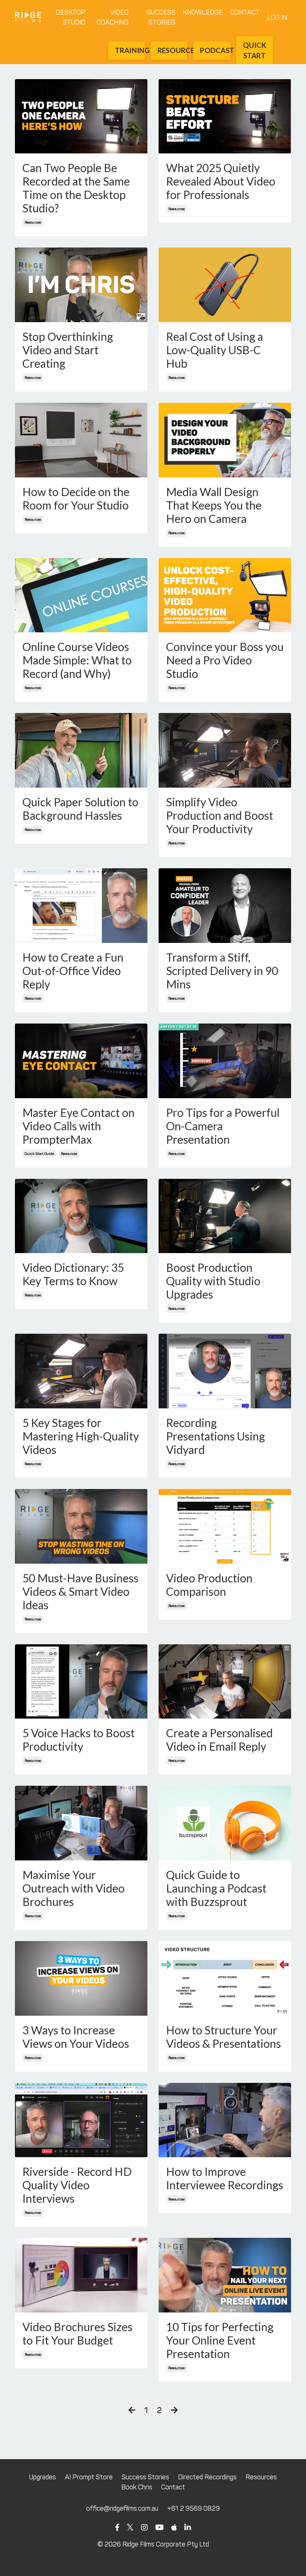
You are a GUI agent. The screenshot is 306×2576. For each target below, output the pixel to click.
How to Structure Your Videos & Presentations (224, 2037)
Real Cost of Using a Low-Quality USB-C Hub (215, 350)
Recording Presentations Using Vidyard (216, 1436)
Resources (261, 2477)
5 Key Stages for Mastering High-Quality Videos (81, 1436)
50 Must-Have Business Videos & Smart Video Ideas (80, 1591)
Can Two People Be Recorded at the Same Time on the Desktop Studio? (76, 188)
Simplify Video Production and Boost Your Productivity (220, 815)
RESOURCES (172, 50)
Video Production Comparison (209, 1585)
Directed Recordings (207, 2477)
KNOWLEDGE (203, 12)
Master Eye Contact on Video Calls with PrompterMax (79, 1126)
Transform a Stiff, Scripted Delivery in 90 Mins (222, 971)
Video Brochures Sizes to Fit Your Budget (77, 2333)
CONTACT (245, 12)
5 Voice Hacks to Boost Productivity (79, 1739)
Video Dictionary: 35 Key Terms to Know (73, 1274)
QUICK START (255, 50)
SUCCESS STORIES (161, 17)
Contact (173, 2487)
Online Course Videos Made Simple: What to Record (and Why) (77, 660)
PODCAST (215, 50)
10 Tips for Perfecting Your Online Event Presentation (220, 2340)
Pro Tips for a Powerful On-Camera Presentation (223, 1126)
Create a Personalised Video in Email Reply (219, 1739)
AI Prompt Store (89, 2477)
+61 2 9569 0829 (193, 2508)
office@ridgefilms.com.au (122, 2508)
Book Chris (137, 2487)
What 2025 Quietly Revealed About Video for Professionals (221, 181)
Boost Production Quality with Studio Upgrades (213, 1281)
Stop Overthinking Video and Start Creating (68, 350)
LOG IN (277, 18)
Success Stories (145, 2477)
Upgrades (43, 2477)
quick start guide (39, 1154)
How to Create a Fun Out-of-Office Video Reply (73, 971)
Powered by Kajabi (153, 2565)
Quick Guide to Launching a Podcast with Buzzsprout (216, 1888)
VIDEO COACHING (113, 17)
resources (33, 222)
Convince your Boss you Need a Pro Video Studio (225, 660)
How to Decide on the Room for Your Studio (76, 498)
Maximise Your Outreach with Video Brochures (74, 1888)
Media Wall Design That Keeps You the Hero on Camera (214, 505)
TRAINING (130, 50)
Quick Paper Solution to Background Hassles (80, 809)
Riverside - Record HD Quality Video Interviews (77, 2185)
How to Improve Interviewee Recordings (225, 2178)
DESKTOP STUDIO (71, 17)
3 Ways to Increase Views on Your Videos (76, 2037)
